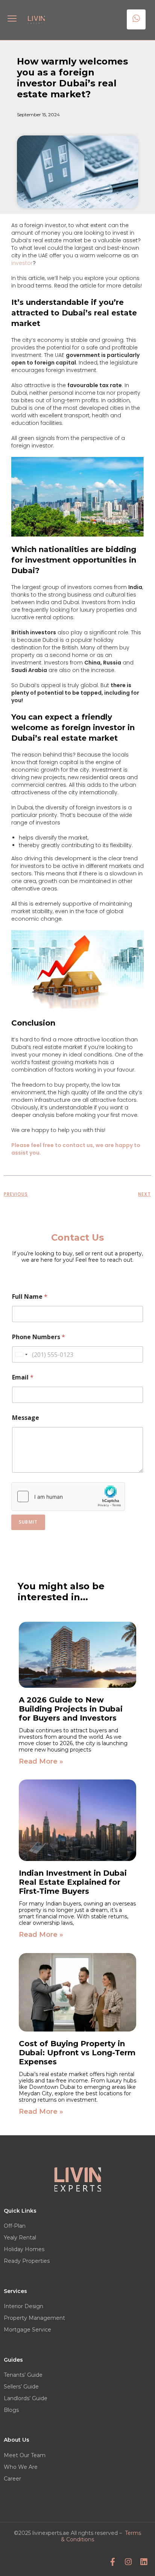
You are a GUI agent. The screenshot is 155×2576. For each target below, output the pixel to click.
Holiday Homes (24, 2249)
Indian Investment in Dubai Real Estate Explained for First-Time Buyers (73, 1882)
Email (23, 1377)
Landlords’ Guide (26, 2398)
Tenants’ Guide (23, 2375)
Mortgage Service (27, 2330)
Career (12, 2479)
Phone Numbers (39, 1337)
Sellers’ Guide (21, 2387)
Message (26, 1418)
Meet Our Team (25, 2455)
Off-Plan (15, 2226)
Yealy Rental (20, 2238)
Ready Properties (27, 2261)
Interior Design (24, 2306)
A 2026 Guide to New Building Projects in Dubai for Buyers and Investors (71, 1709)
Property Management (34, 2318)
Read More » (41, 1761)
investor (22, 263)
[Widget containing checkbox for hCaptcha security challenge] (68, 1496)
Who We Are (21, 2467)
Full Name (30, 1297)
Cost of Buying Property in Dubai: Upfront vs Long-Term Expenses (77, 2053)
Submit (28, 1522)
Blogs (11, 2410)
